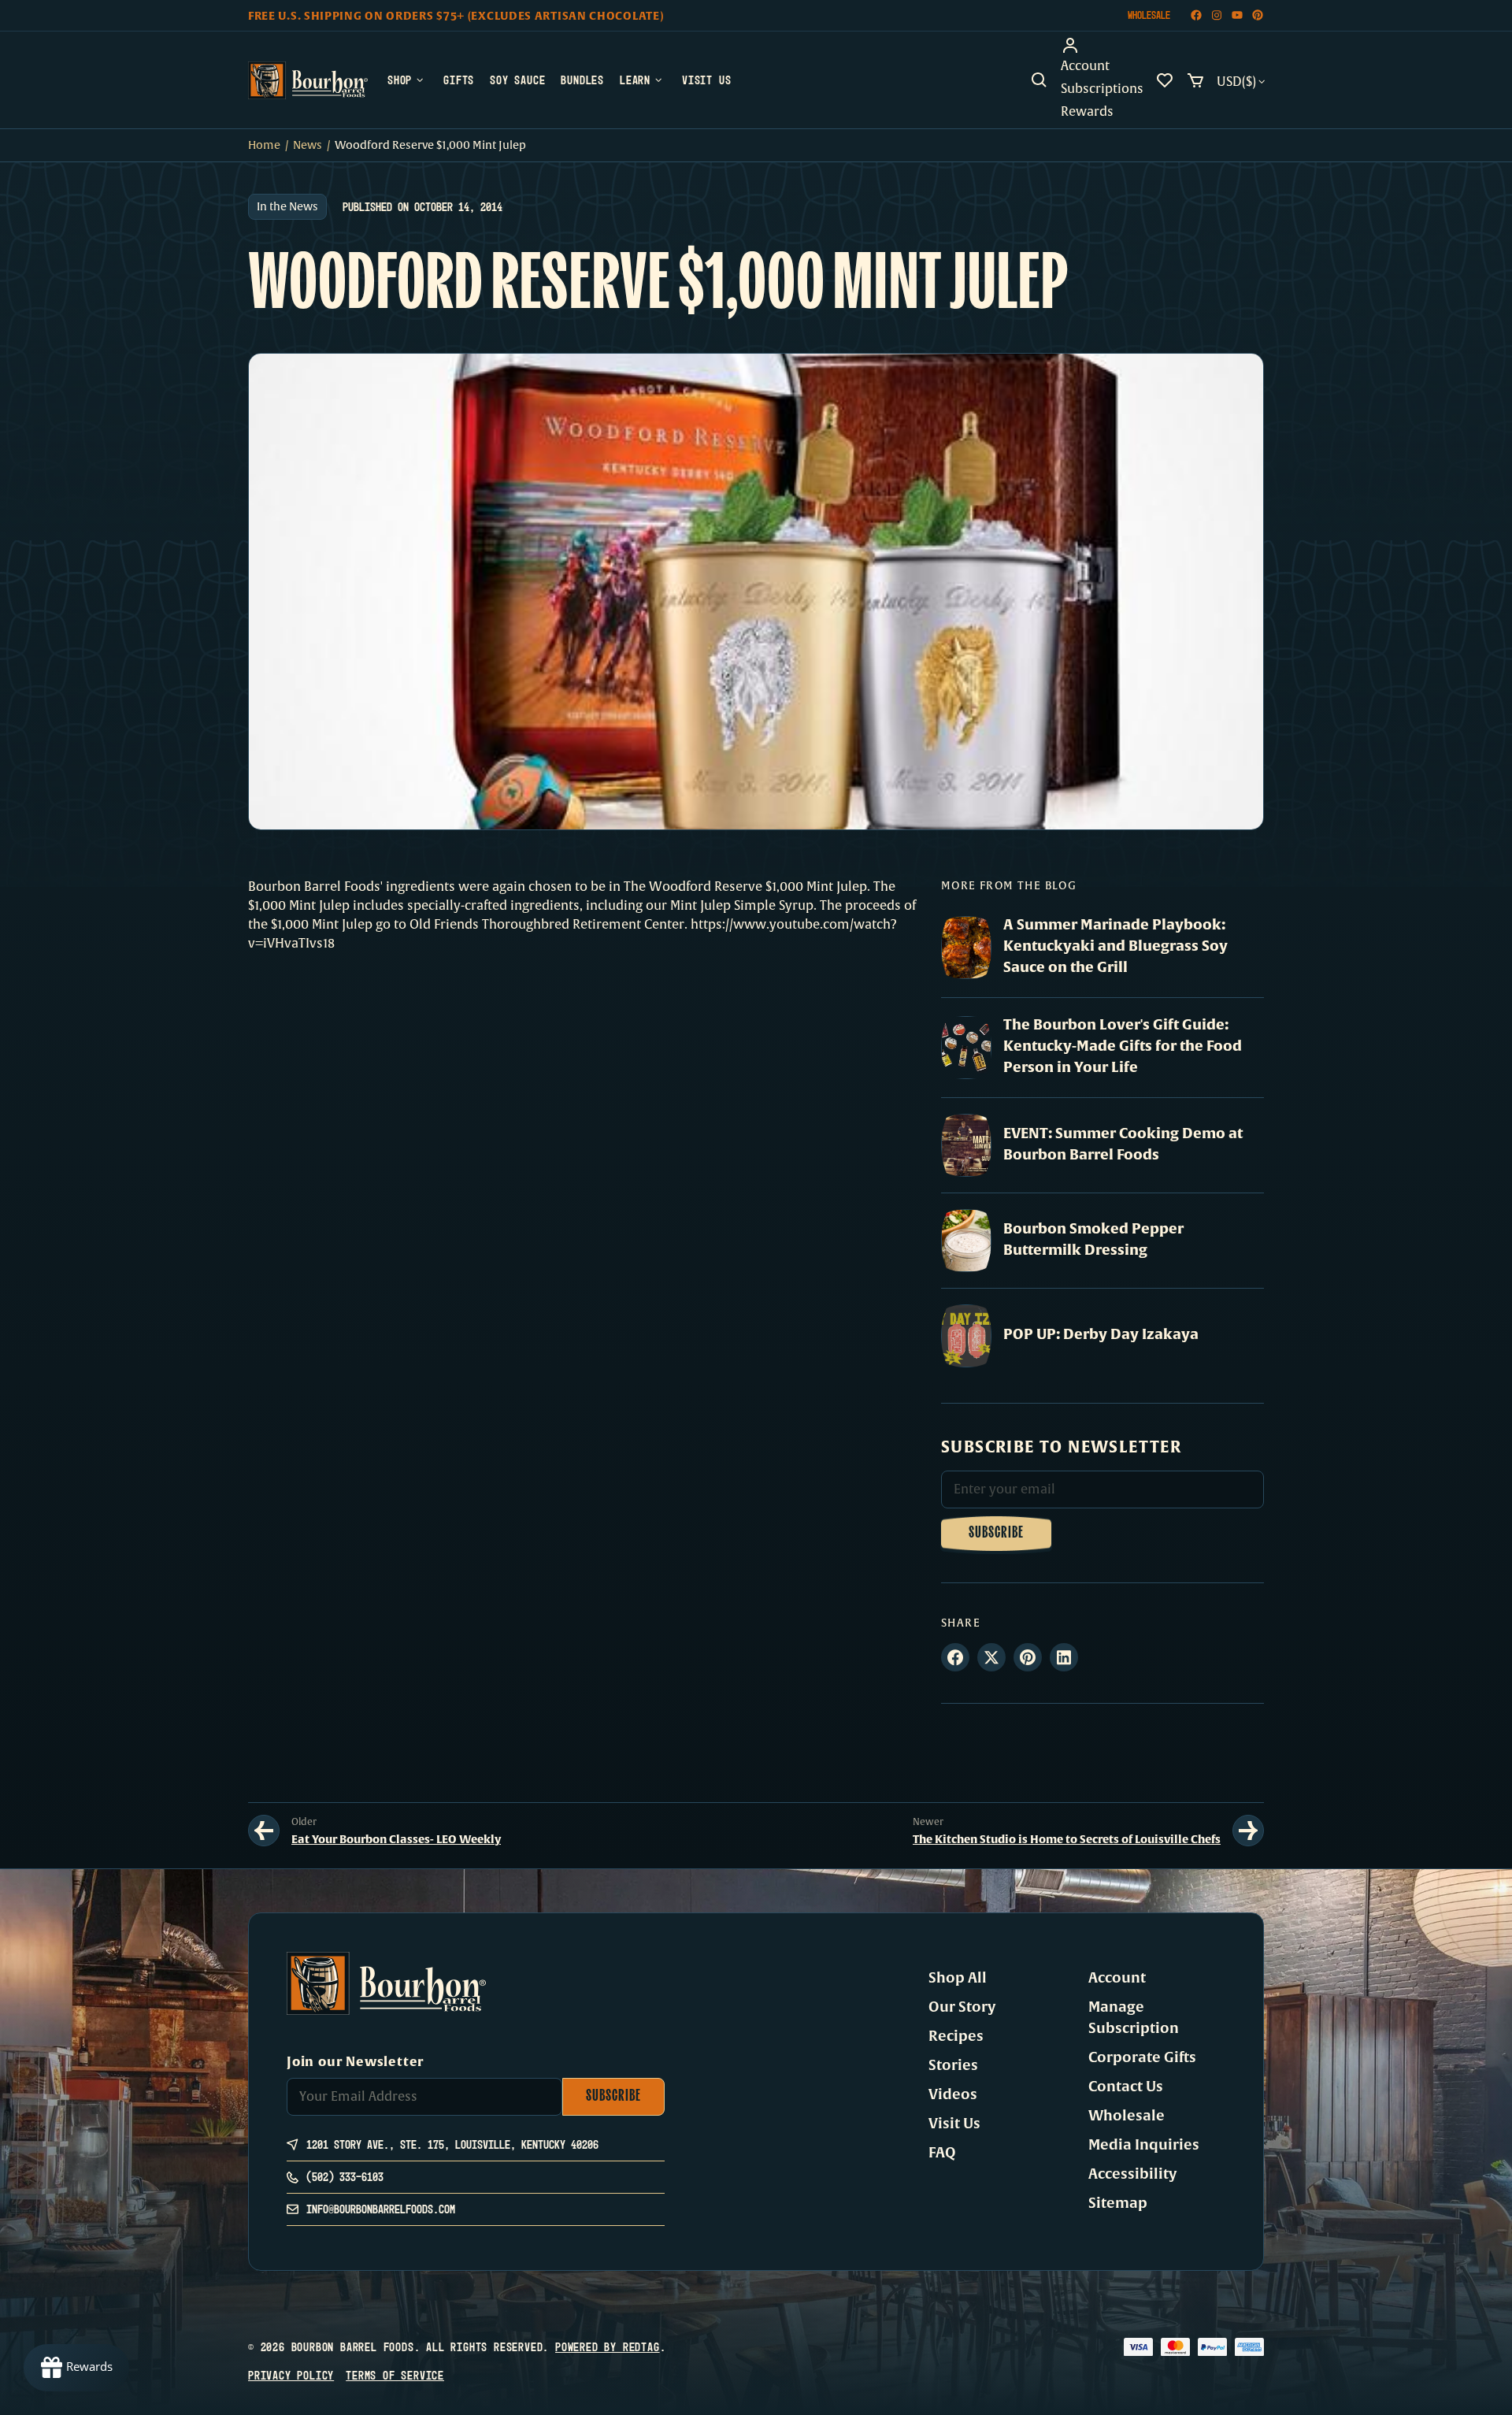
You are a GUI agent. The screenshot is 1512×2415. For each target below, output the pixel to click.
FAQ (942, 2153)
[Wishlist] (1165, 80)
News (308, 145)
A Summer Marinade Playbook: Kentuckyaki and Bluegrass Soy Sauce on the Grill (1115, 946)
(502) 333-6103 (345, 2177)
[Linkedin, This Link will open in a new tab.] (1064, 1657)
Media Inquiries (1144, 2145)
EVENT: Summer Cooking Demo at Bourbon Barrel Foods (1123, 1144)
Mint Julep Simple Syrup (742, 906)
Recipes (956, 2036)
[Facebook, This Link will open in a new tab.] (955, 1657)
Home (264, 145)
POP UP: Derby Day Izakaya (1101, 1334)
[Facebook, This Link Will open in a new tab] (1196, 15)
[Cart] (1195, 80)
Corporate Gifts (1142, 2057)
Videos (953, 2094)
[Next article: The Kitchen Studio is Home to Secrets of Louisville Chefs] (1248, 1831)
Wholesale (1149, 15)
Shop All (958, 1978)
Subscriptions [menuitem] (1102, 89)
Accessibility (1132, 2174)
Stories (953, 2065)
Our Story (962, 2007)
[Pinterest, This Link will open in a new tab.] (1028, 1657)
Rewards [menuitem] (1087, 112)
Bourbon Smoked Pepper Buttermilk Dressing (1093, 1239)
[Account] (1102, 46)
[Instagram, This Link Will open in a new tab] (1217, 15)
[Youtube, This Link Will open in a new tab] (1237, 15)
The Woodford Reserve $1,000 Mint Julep (745, 887)
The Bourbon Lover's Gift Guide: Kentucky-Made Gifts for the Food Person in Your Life (1123, 1046)
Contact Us (1126, 2087)
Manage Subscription (1134, 2018)
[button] (1039, 80)
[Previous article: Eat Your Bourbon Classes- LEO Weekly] (264, 1831)
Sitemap (1118, 2203)
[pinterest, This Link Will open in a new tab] (1258, 15)
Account (1117, 1978)
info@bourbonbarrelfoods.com (381, 2209)
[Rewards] (76, 2368)
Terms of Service (395, 2375)
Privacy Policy (291, 2375)
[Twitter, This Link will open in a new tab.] (991, 1657)
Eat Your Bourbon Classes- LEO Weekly (396, 1839)
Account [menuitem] (1085, 66)
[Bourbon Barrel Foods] (308, 80)
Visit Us (954, 2124)
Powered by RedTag (608, 2347)
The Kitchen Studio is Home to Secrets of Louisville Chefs (1067, 1839)
